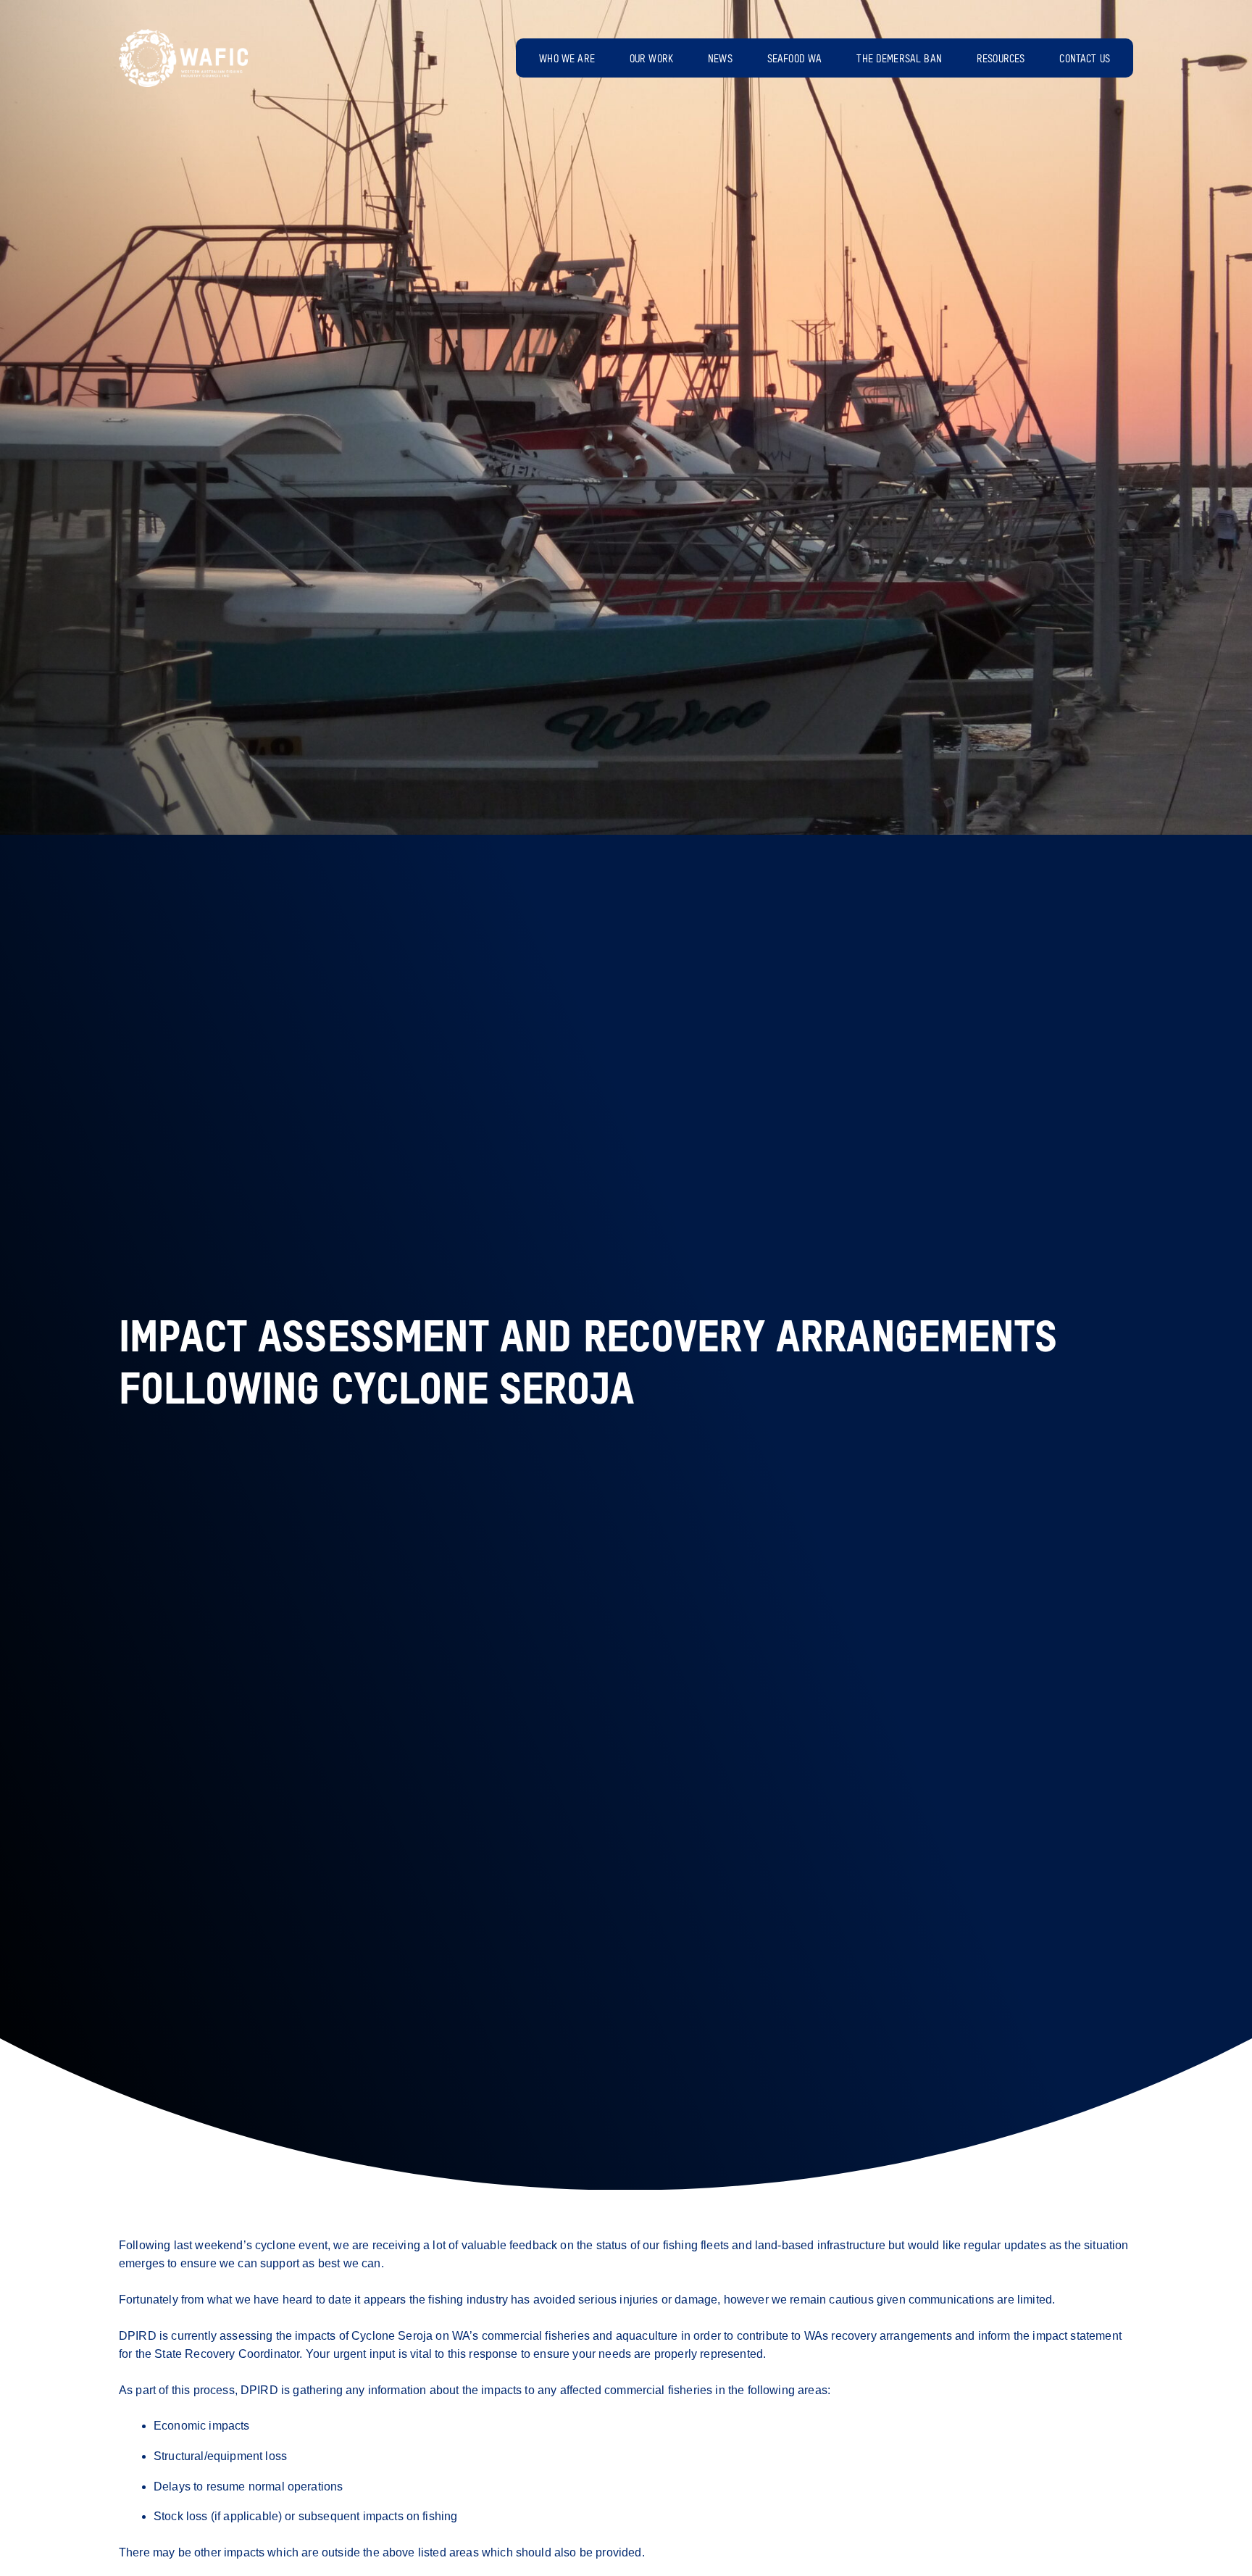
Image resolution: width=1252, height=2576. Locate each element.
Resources (1001, 59)
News (720, 59)
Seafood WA (795, 59)
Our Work (651, 59)
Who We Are (567, 59)
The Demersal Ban (899, 59)
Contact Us (1085, 59)
